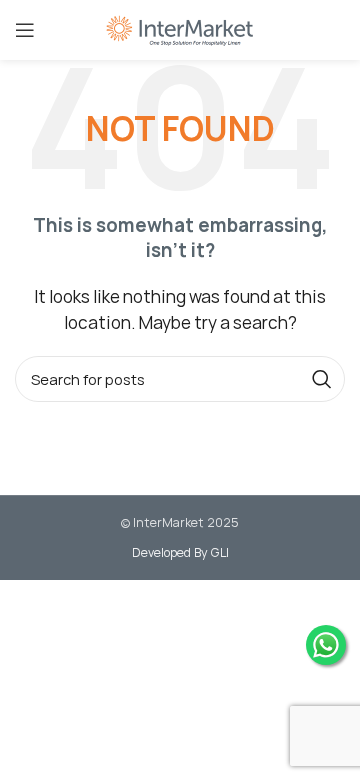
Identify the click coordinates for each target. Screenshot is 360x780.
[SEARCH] (322, 379)
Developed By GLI (180, 552)
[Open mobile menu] (25, 30)
